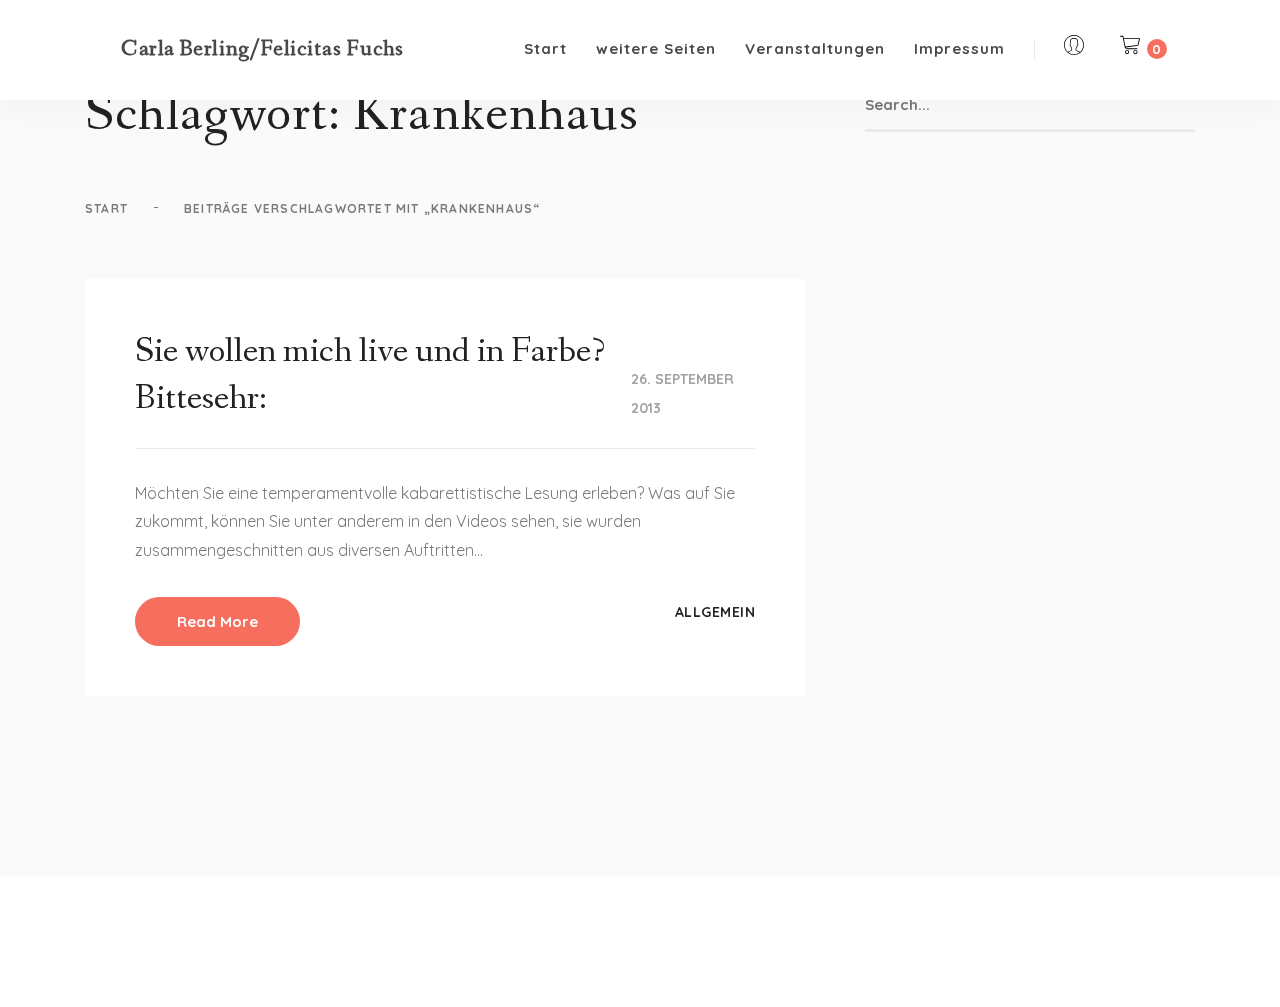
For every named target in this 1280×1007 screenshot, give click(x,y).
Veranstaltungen (815, 48)
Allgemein (715, 612)
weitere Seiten (656, 48)
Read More (217, 621)
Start (545, 48)
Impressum (959, 48)
